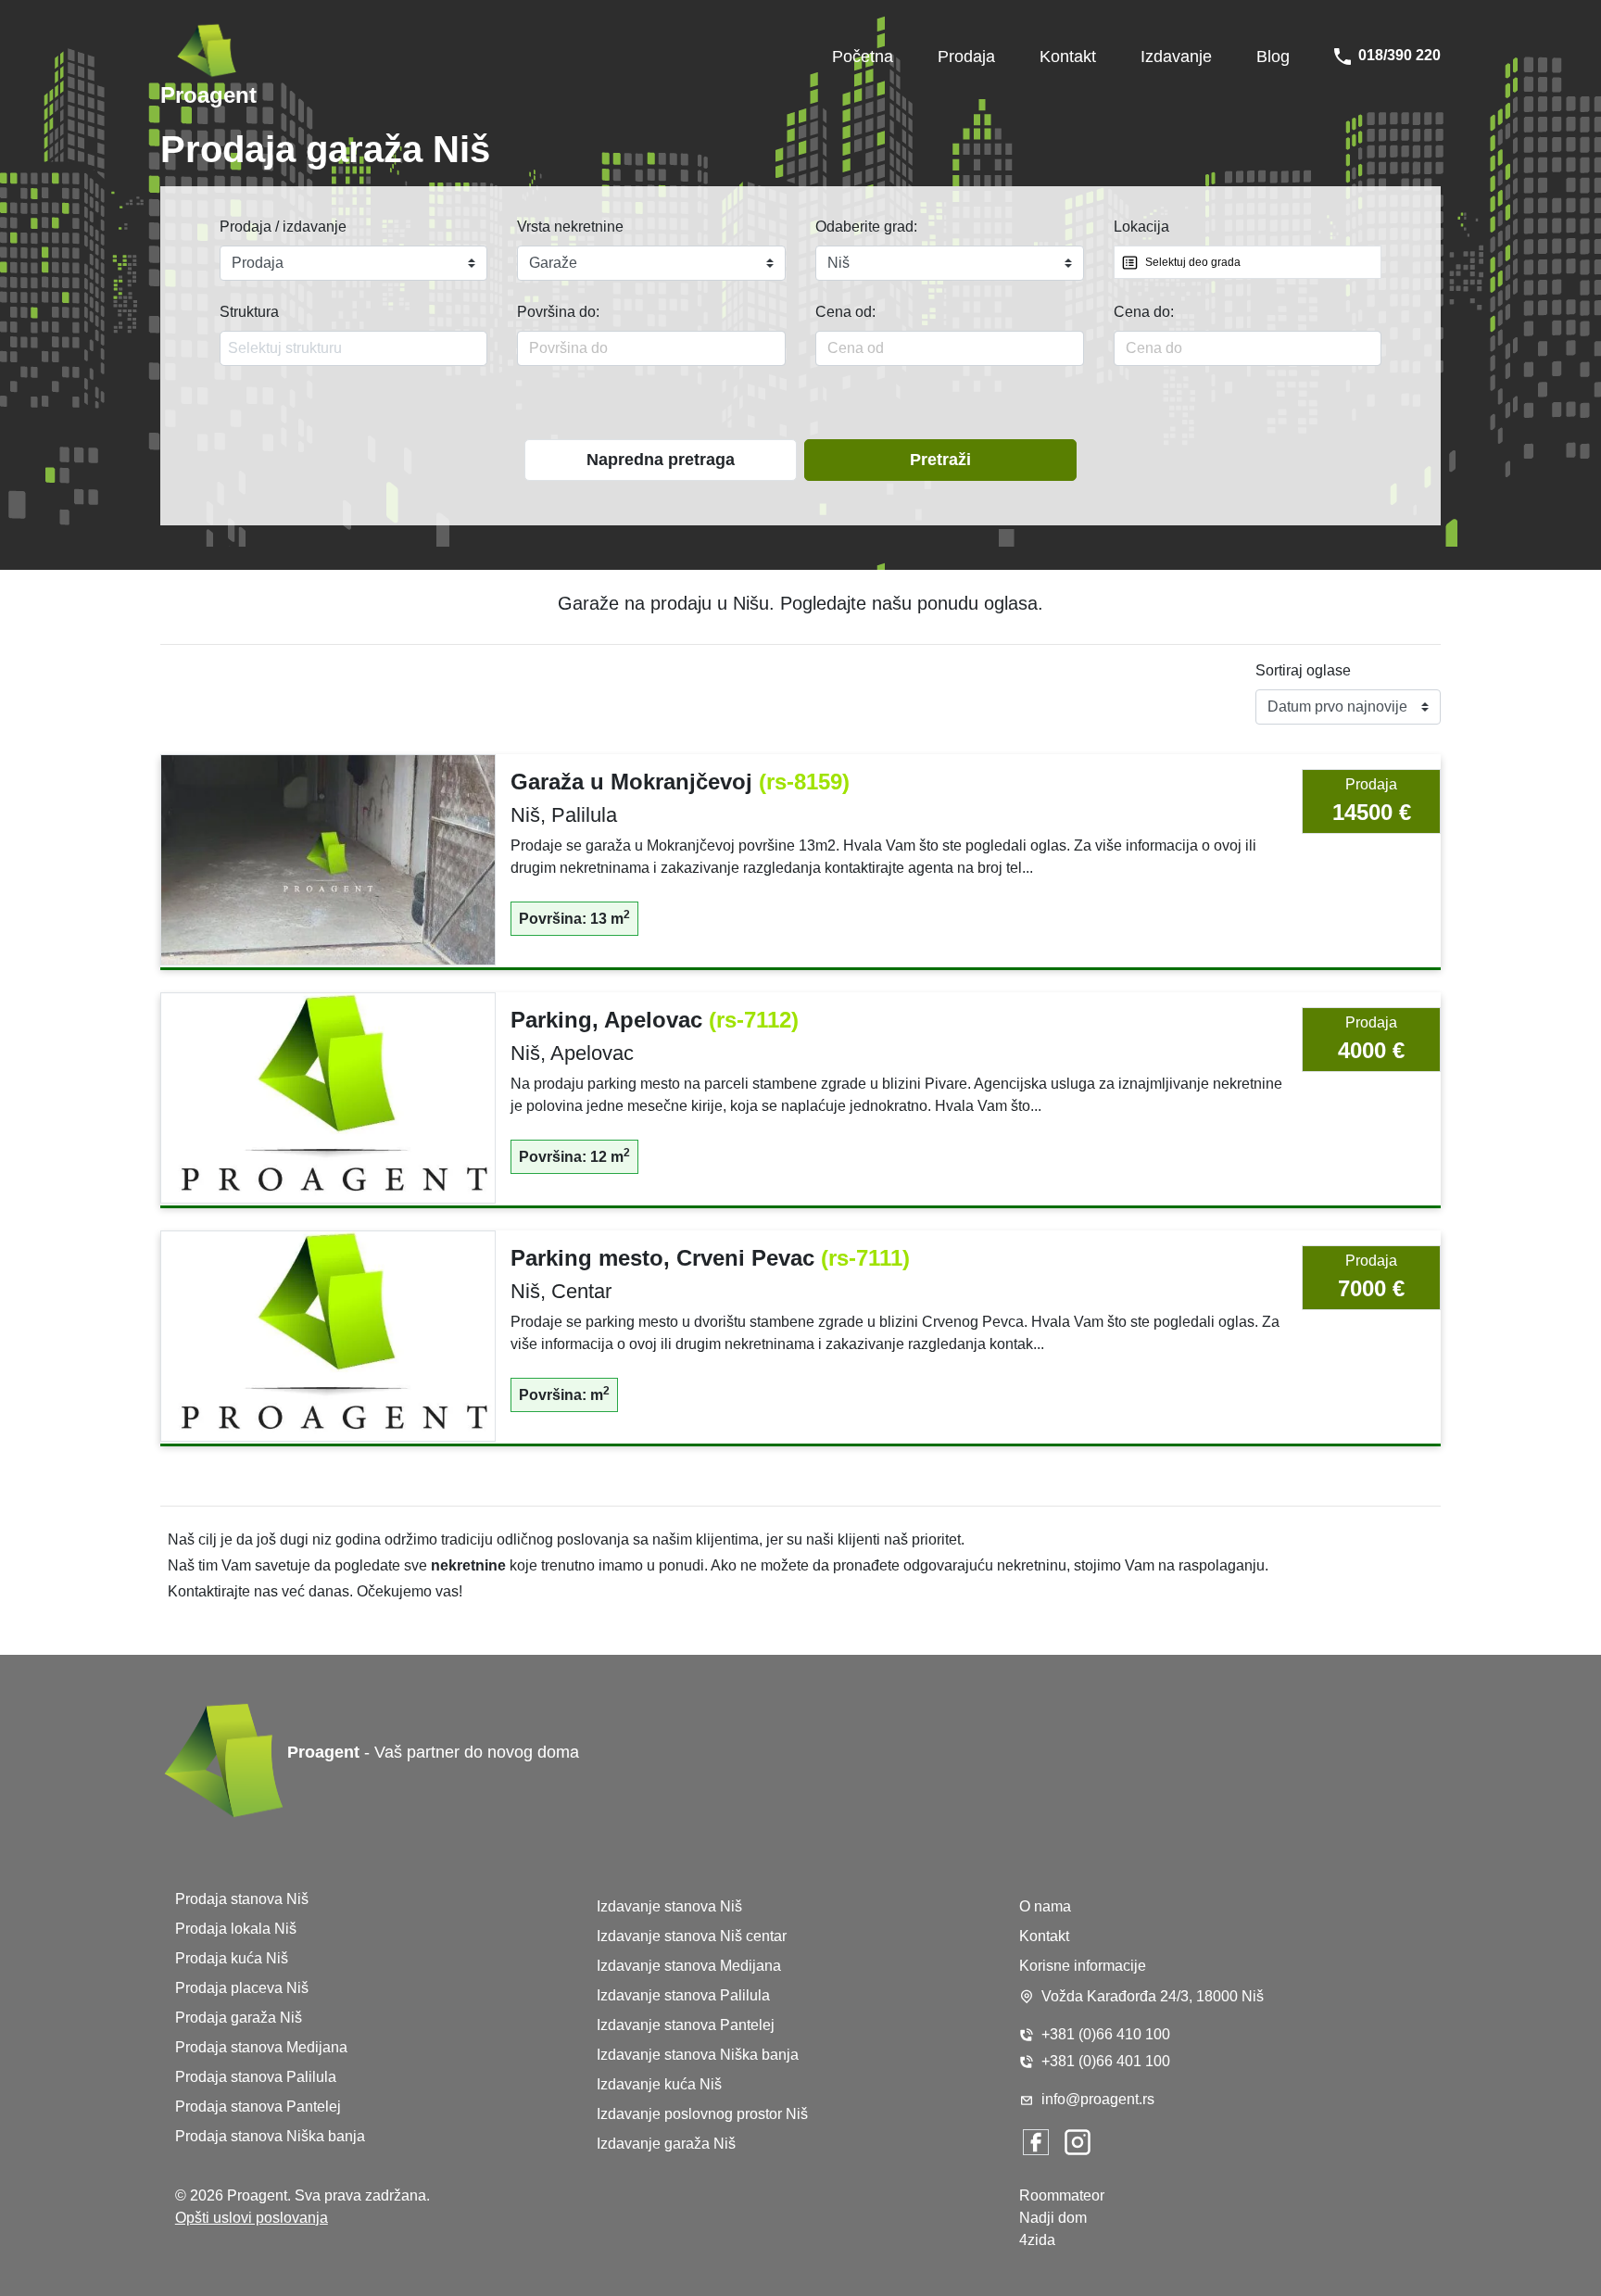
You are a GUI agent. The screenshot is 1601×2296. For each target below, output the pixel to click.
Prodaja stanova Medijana (261, 2047)
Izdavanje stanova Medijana (689, 1966)
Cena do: (1144, 312)
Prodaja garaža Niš (239, 2018)
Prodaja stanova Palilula (256, 2077)
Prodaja (966, 57)
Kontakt (1068, 57)
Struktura (249, 312)
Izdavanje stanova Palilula (683, 1995)
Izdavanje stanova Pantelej (686, 2025)
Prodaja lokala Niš (236, 1929)
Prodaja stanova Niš (242, 1899)
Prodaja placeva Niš (242, 1988)
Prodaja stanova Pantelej (258, 2107)
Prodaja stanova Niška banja (270, 2136)
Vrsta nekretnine (570, 227)
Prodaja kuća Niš (232, 1958)
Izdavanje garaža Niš (666, 2144)
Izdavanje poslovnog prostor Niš (702, 2114)
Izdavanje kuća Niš (659, 2084)
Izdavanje (1176, 57)
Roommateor (1062, 2195)
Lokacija (1141, 227)
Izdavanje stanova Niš (669, 1906)
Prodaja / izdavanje (283, 227)
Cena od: (845, 312)
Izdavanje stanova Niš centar (692, 1936)
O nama (1045, 1906)
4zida (1037, 2240)
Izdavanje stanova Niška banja (698, 2055)
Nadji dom (1053, 2218)
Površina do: (558, 312)
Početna (863, 57)
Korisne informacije (1083, 1966)
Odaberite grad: (866, 227)
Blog (1273, 57)
